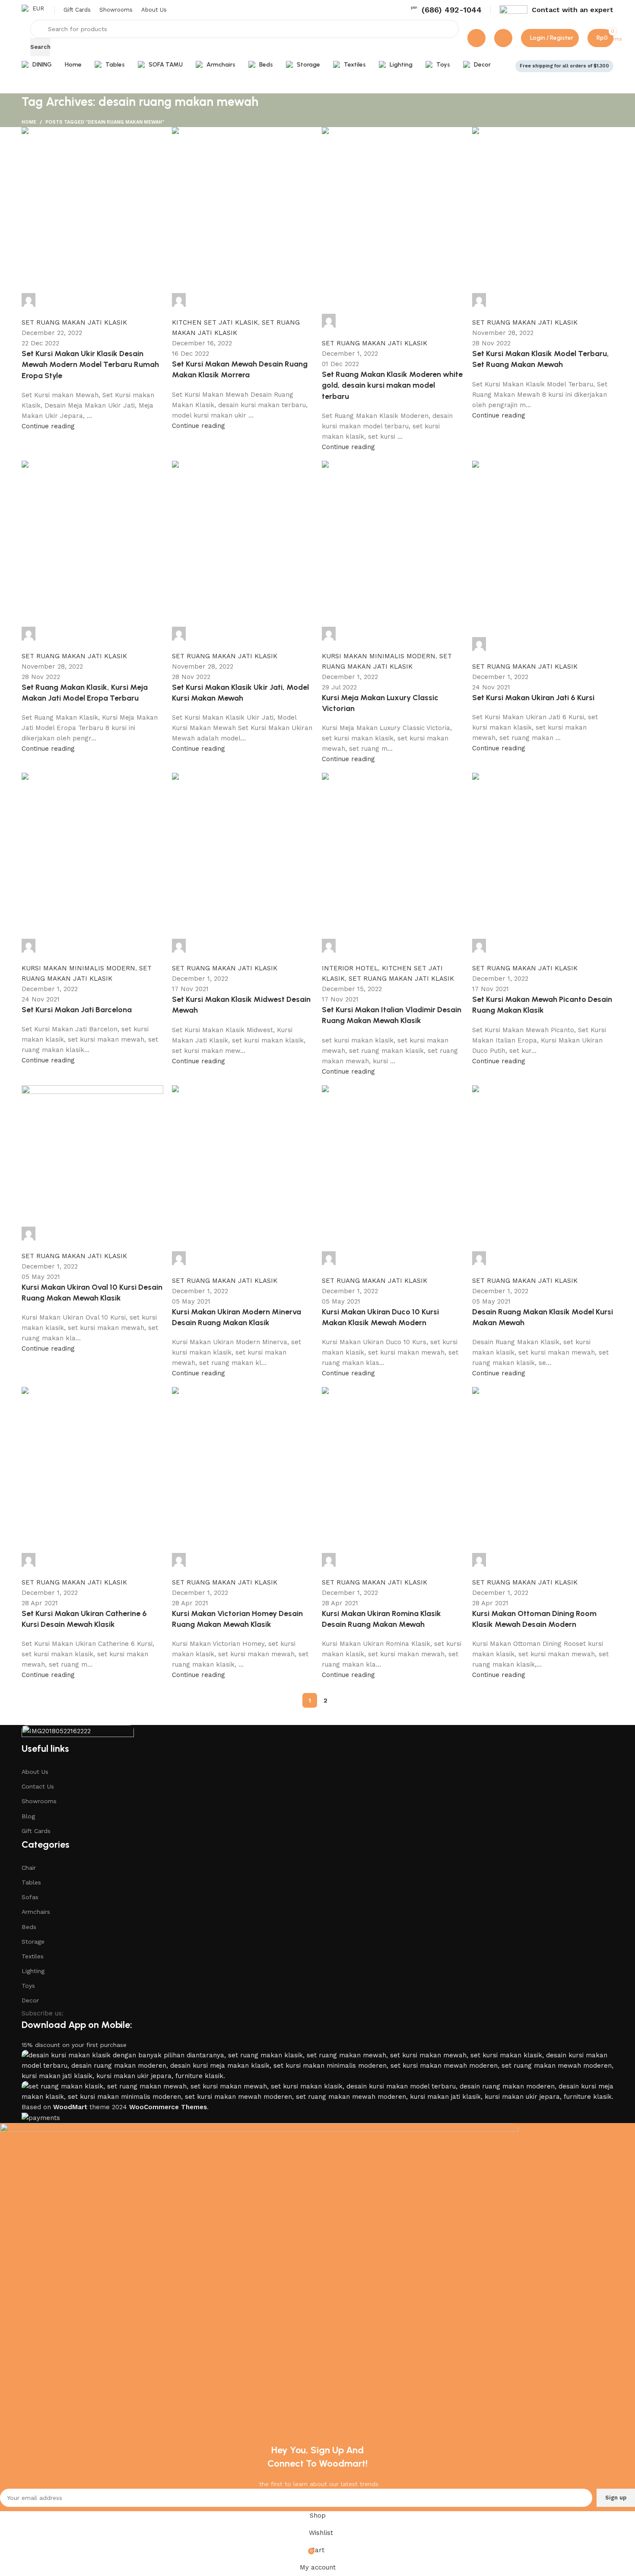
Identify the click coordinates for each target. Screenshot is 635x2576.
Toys (28, 1986)
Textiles (33, 1956)
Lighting (33, 1971)
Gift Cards (36, 1831)
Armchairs (36, 1912)
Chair (29, 1868)
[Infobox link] (446, 10)
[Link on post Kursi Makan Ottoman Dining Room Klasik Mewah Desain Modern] (317, 917)
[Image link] (78, 1733)
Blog (28, 1816)
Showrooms (39, 1801)
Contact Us (38, 1786)
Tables (31, 1882)
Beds (29, 1927)
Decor (30, 2000)
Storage (33, 1942)
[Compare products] (476, 38)
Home (29, 122)
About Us (35, 1772)
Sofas (30, 1897)
